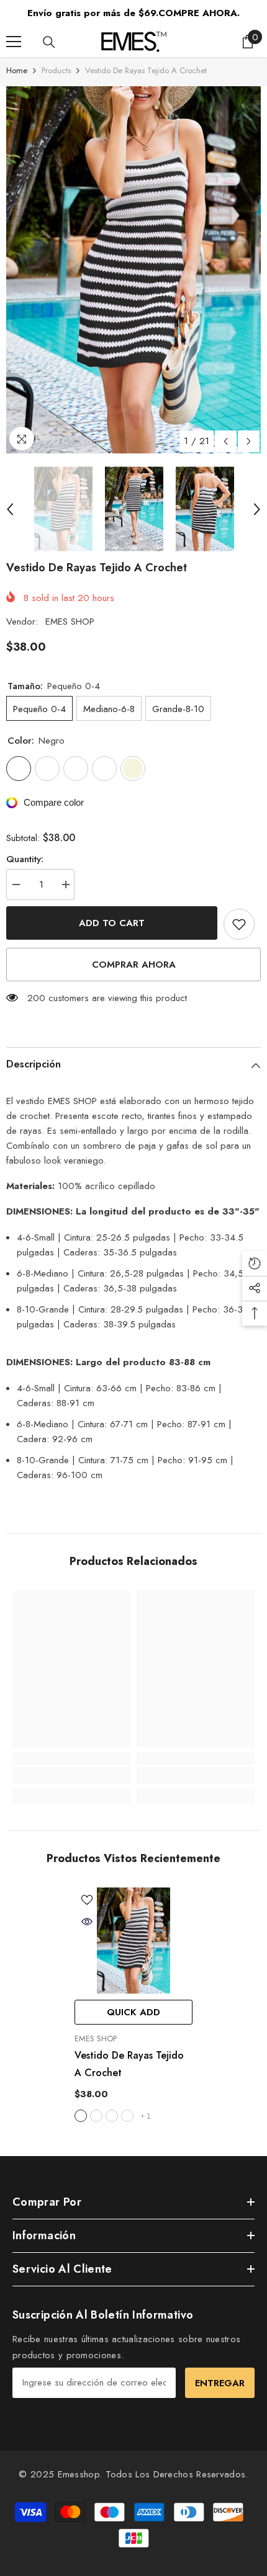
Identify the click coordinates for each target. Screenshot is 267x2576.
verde (96, 2116)
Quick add (133, 2012)
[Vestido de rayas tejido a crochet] (133, 1941)
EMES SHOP (70, 622)
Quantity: (25, 859)
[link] (71, 1775)
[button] (226, 441)
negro (81, 2116)
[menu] (14, 42)
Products (56, 70)
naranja (112, 2116)
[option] (133, 270)
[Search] (49, 42)
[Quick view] (87, 1922)
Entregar (220, 2383)
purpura (127, 2116)
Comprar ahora (134, 965)
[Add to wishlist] (239, 924)
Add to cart (112, 923)
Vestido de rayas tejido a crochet (129, 2064)
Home (17, 70)
